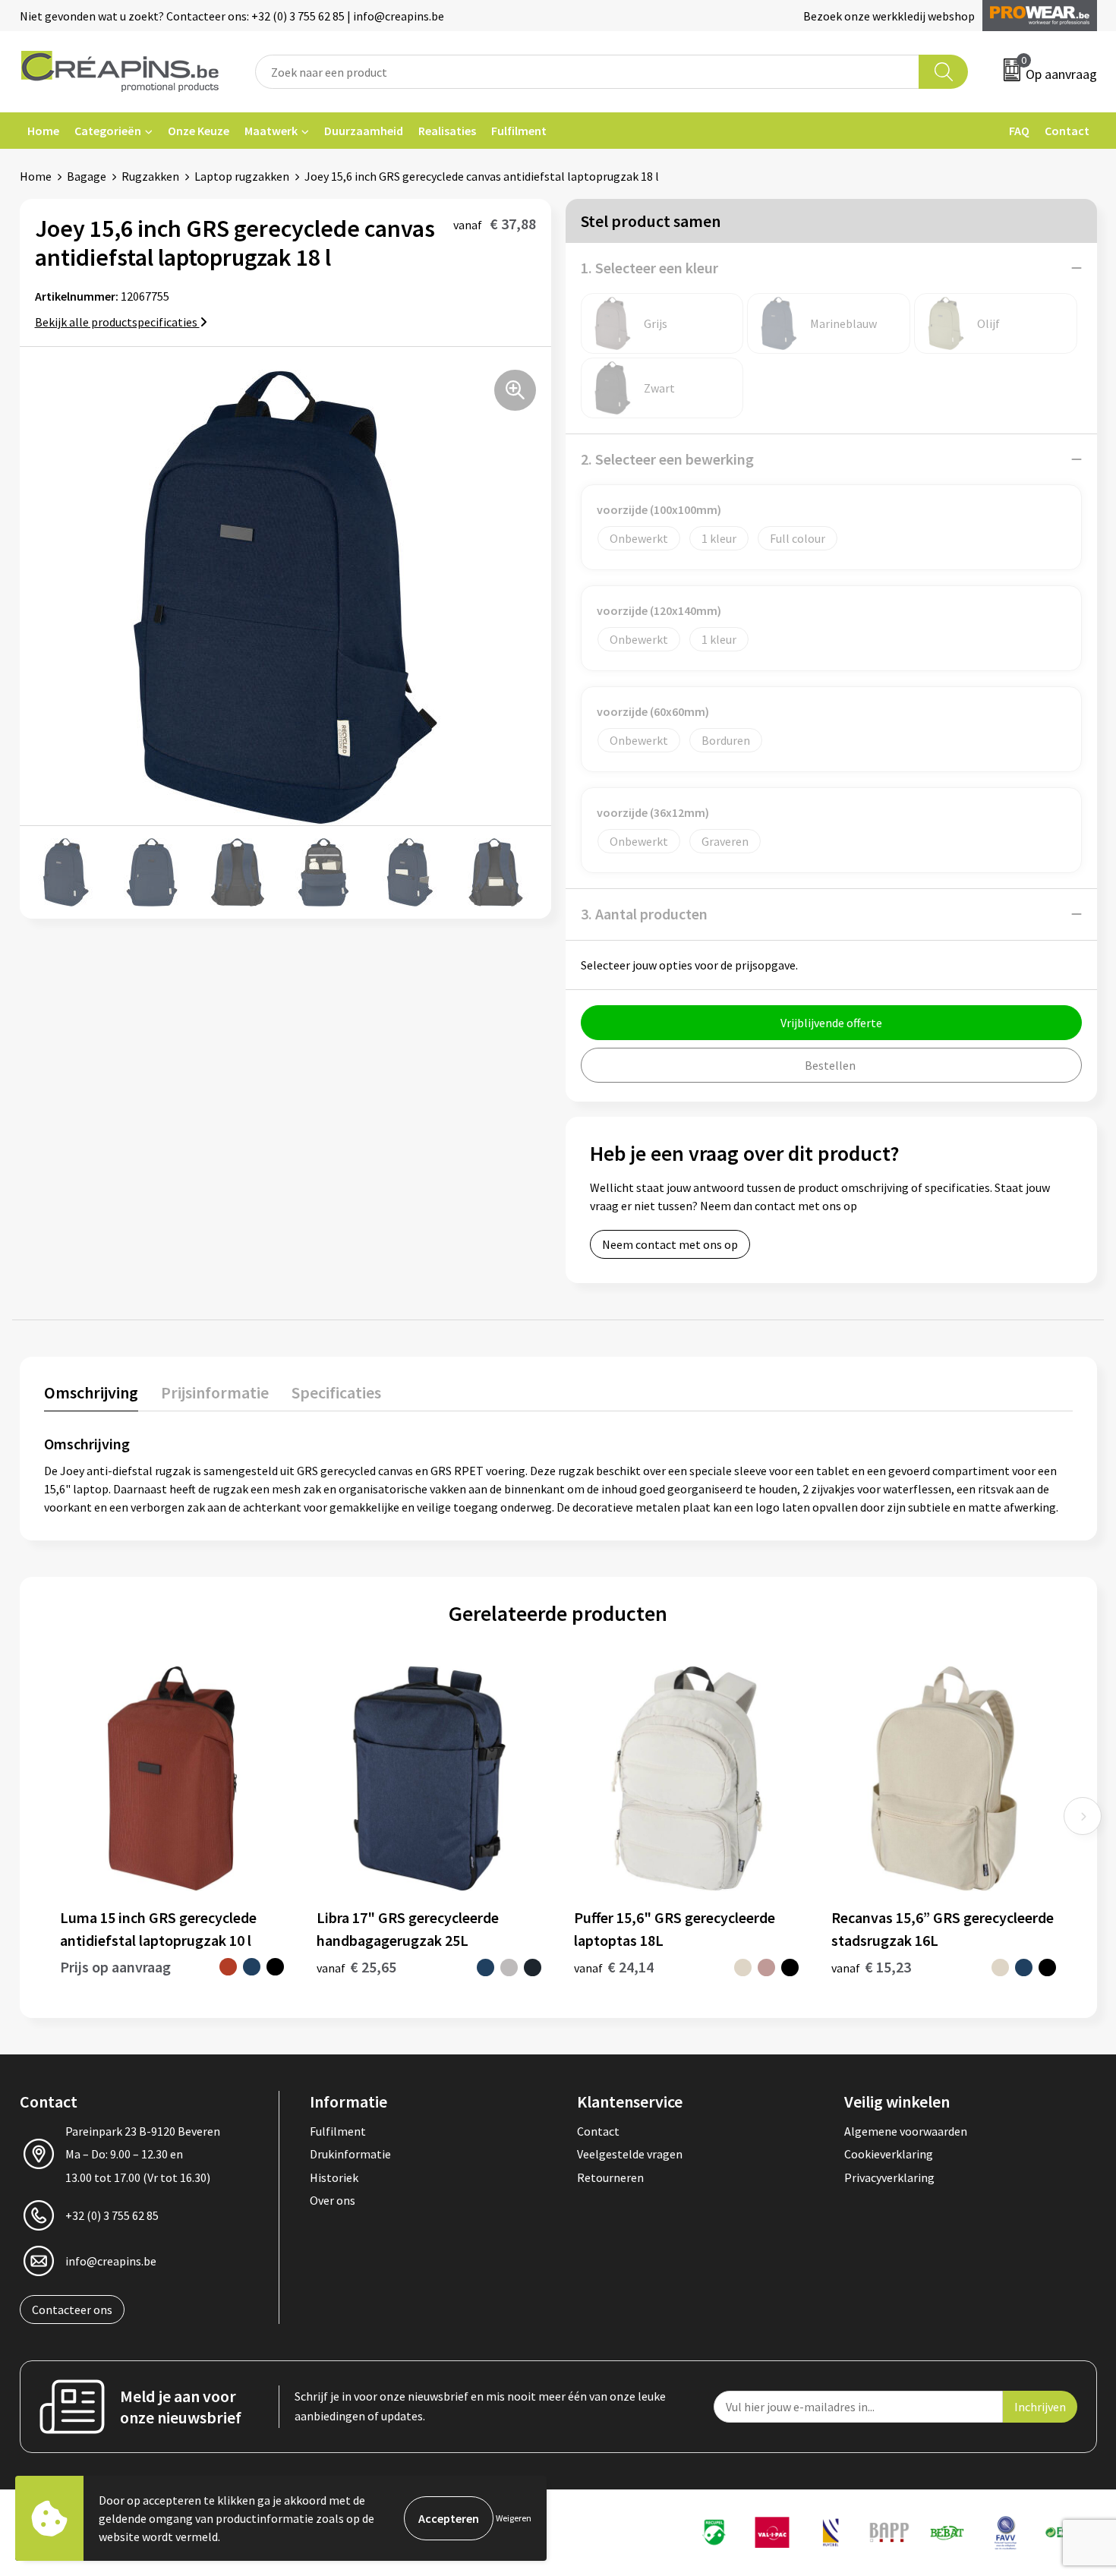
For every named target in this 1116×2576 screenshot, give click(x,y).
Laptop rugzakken (242, 176)
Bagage (87, 176)
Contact (1067, 131)
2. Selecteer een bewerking (667, 459)
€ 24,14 (614, 1967)
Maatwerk (271, 131)
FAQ (1019, 131)
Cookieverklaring (889, 2154)
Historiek (334, 2177)
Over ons (333, 2200)
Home (43, 131)
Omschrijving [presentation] (91, 1392)
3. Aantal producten (644, 914)
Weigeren (514, 2518)
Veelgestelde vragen (630, 2154)
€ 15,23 (871, 1967)
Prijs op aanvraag (115, 1967)
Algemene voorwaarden (906, 2131)
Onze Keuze (199, 131)
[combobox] (588, 72)
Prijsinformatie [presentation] (215, 1392)
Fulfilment (519, 131)
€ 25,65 (356, 1967)
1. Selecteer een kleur (649, 268)
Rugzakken (150, 176)
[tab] (91, 1396)
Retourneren (610, 2177)
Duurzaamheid (364, 131)
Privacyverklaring (889, 2177)
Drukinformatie (350, 2154)
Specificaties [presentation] (336, 1392)
